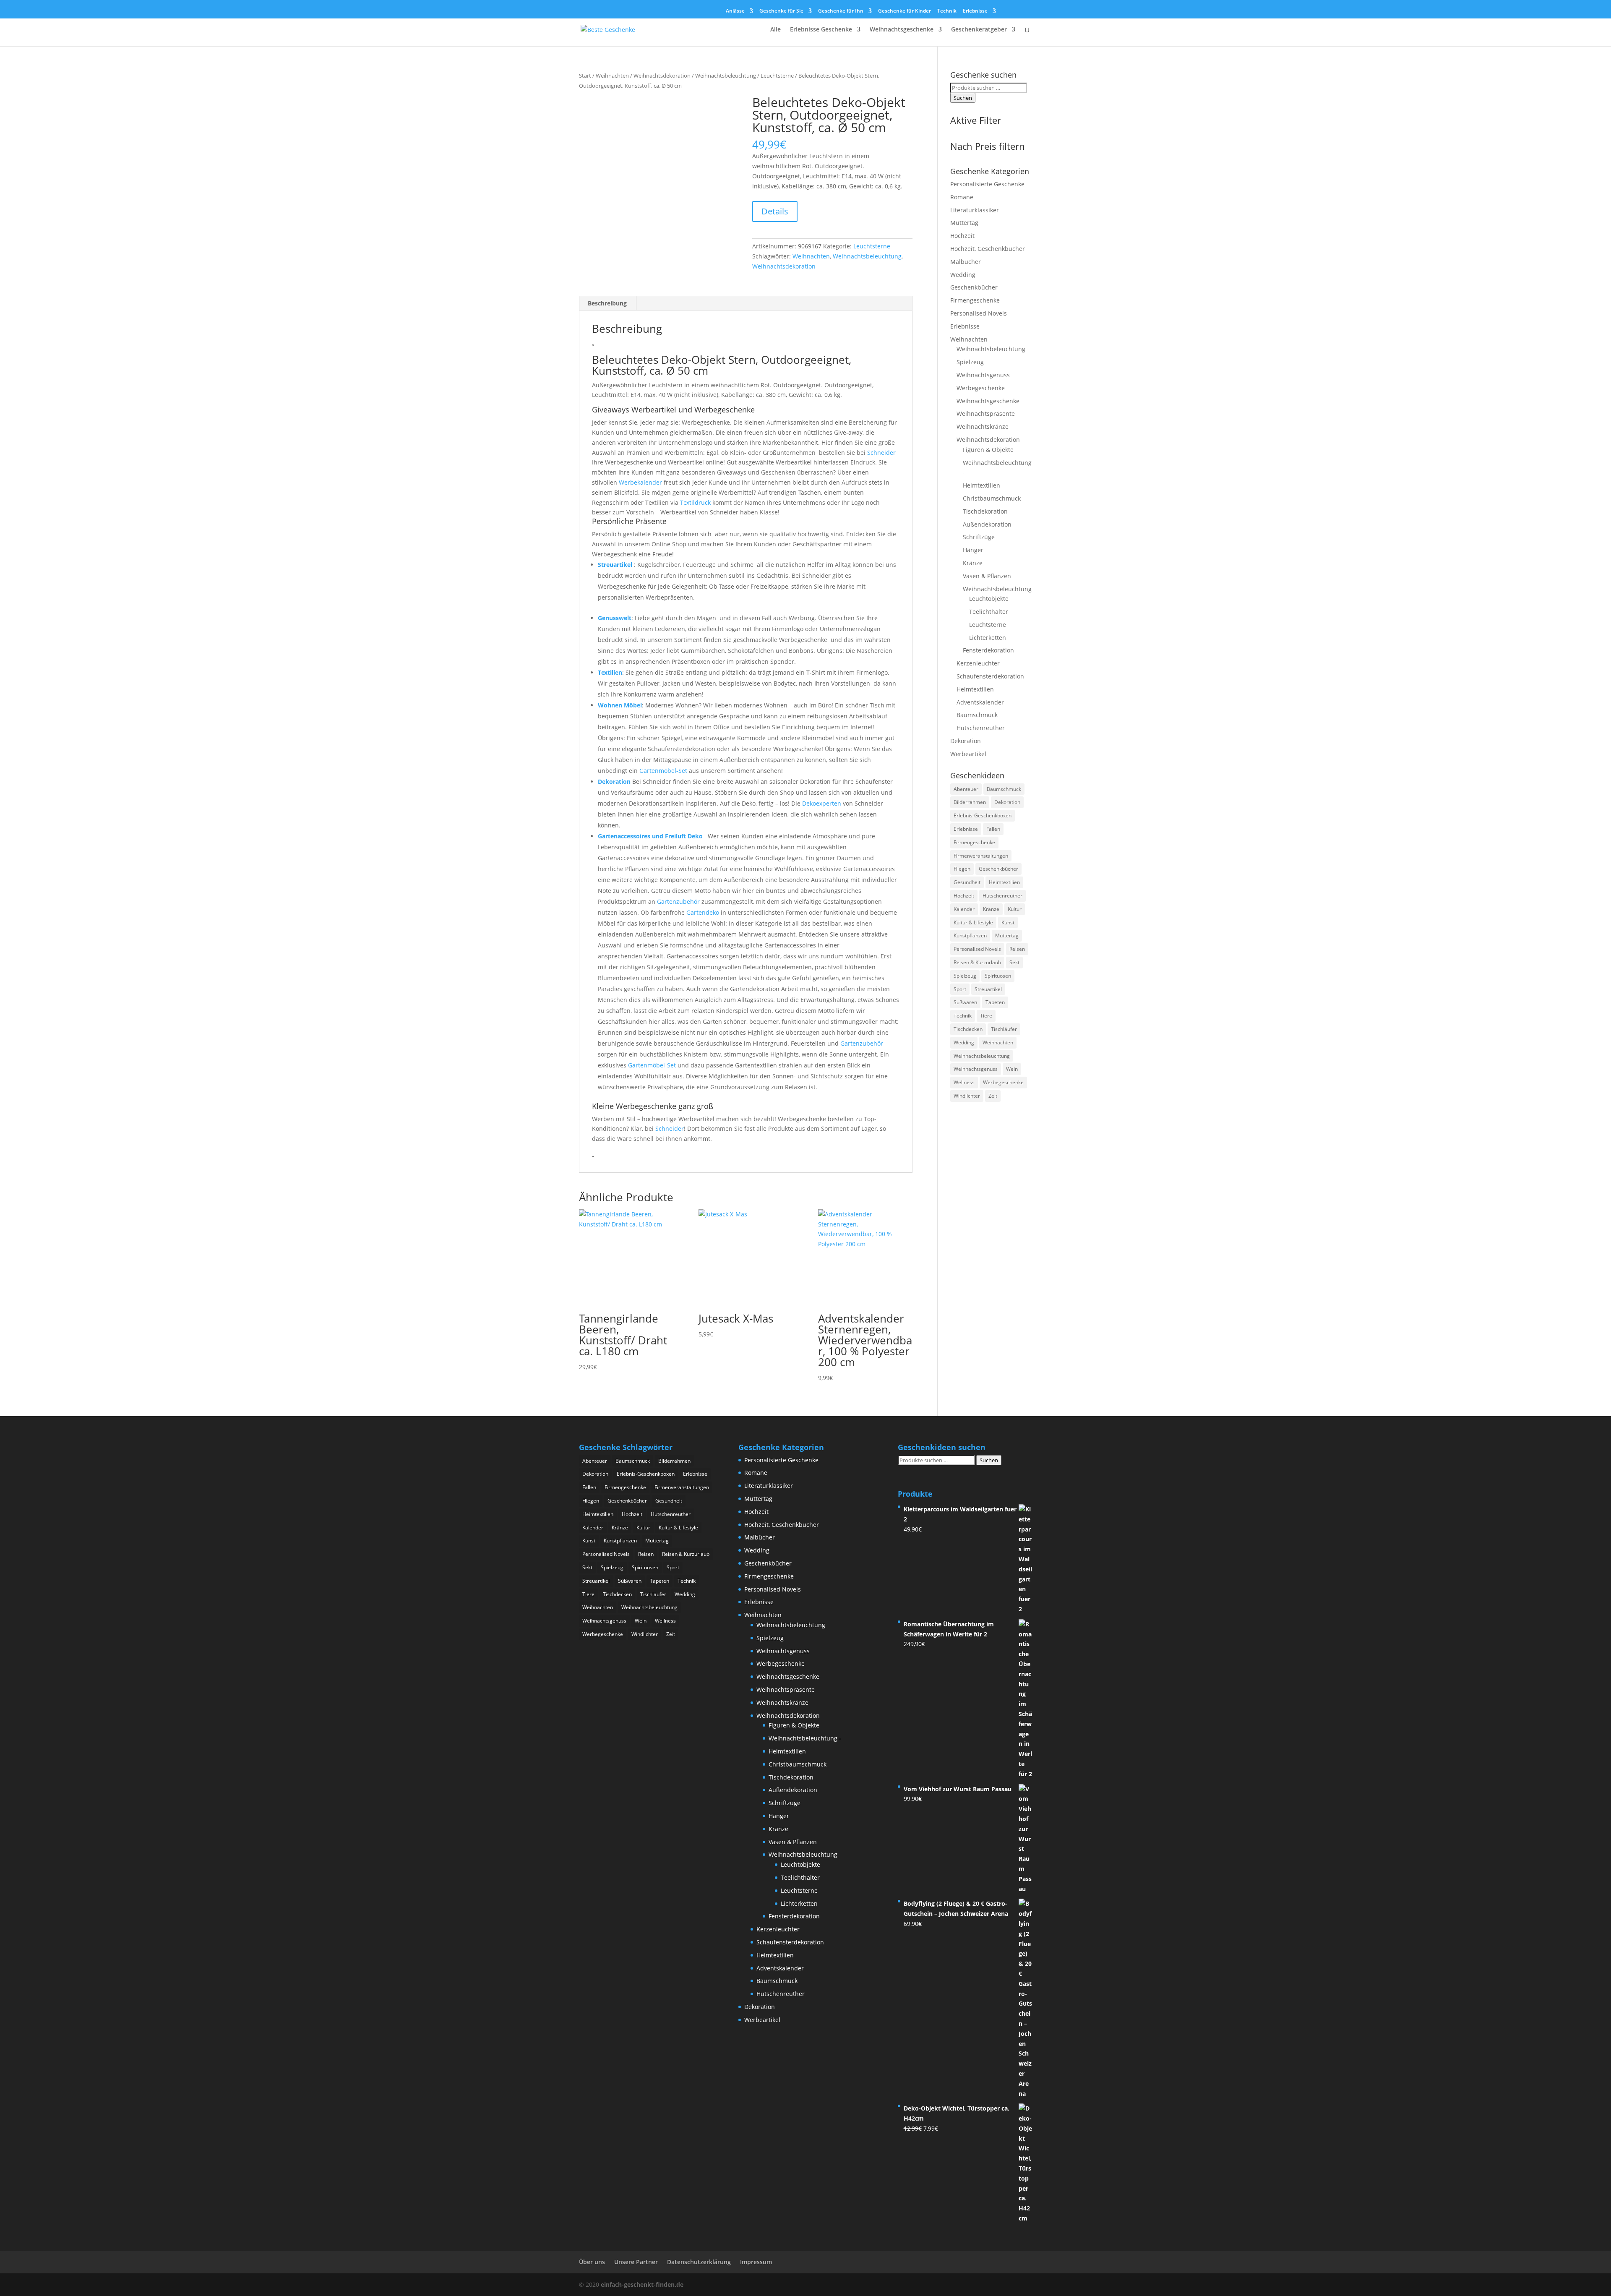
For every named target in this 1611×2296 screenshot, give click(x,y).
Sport (960, 989)
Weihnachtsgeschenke (902, 30)
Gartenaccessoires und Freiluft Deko (651, 836)
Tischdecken (968, 1029)
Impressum (756, 2262)
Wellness (964, 1082)
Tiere (986, 1016)
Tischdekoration (985, 511)
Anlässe (735, 11)
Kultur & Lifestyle (973, 922)
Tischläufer (1004, 1029)
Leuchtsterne (777, 76)
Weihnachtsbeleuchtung (726, 76)
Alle (776, 30)
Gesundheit (967, 882)
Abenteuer (966, 789)
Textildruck (695, 502)
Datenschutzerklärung (699, 2262)
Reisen (1017, 949)
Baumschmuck (977, 715)
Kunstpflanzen (970, 935)
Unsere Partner (636, 2262)
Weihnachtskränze (983, 427)
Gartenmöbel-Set (663, 771)
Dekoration (614, 781)
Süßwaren (965, 1002)
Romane (962, 197)
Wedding (963, 275)
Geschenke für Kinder (905, 11)
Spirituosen (998, 976)
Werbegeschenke (981, 388)
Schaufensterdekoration (990, 676)
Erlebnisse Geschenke (821, 30)
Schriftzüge (979, 537)
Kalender (964, 909)
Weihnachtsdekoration (662, 76)
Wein (1012, 1069)
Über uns (592, 2262)
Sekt (1014, 962)
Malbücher (966, 262)
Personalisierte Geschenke (987, 184)
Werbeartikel (968, 754)
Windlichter (967, 1096)
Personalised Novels (979, 313)
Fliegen (962, 869)
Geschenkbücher (974, 287)
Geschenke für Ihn (841, 11)
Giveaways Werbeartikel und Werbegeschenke (673, 410)
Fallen (993, 829)
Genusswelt (615, 618)
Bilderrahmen (970, 802)
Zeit (993, 1096)
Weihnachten (612, 76)
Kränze (973, 563)
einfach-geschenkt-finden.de (642, 2284)
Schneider (881, 453)
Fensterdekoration (988, 650)
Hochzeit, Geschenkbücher (988, 249)
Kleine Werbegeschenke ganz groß (653, 1106)
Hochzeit (962, 236)
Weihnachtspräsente (986, 414)
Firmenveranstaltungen (981, 856)
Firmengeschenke (975, 300)
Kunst (1008, 922)
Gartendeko (703, 912)
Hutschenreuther (981, 728)
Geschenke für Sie (781, 11)
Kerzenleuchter (978, 663)
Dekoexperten (822, 803)
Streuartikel (615, 565)
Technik (947, 11)
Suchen (963, 98)
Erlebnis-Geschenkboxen (983, 815)
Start (585, 76)
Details (775, 211)
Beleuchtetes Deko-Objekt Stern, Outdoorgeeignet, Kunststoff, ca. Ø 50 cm (722, 365)
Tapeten (995, 1002)
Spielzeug (970, 362)
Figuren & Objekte (988, 450)
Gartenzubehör (678, 901)
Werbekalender (640, 482)
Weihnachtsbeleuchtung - (805, 1738)
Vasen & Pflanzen (987, 576)
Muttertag (964, 223)
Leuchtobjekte (989, 599)
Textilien (610, 672)
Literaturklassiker (975, 210)
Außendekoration (987, 524)
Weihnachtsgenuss (983, 375)
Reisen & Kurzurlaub (977, 962)
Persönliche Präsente (629, 521)
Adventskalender (980, 702)
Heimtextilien (981, 485)
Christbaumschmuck (992, 498)
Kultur (1015, 909)
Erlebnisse (975, 11)
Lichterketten (988, 638)
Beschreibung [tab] (607, 303)
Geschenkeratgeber (979, 30)
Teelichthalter (989, 612)
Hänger (973, 550)
